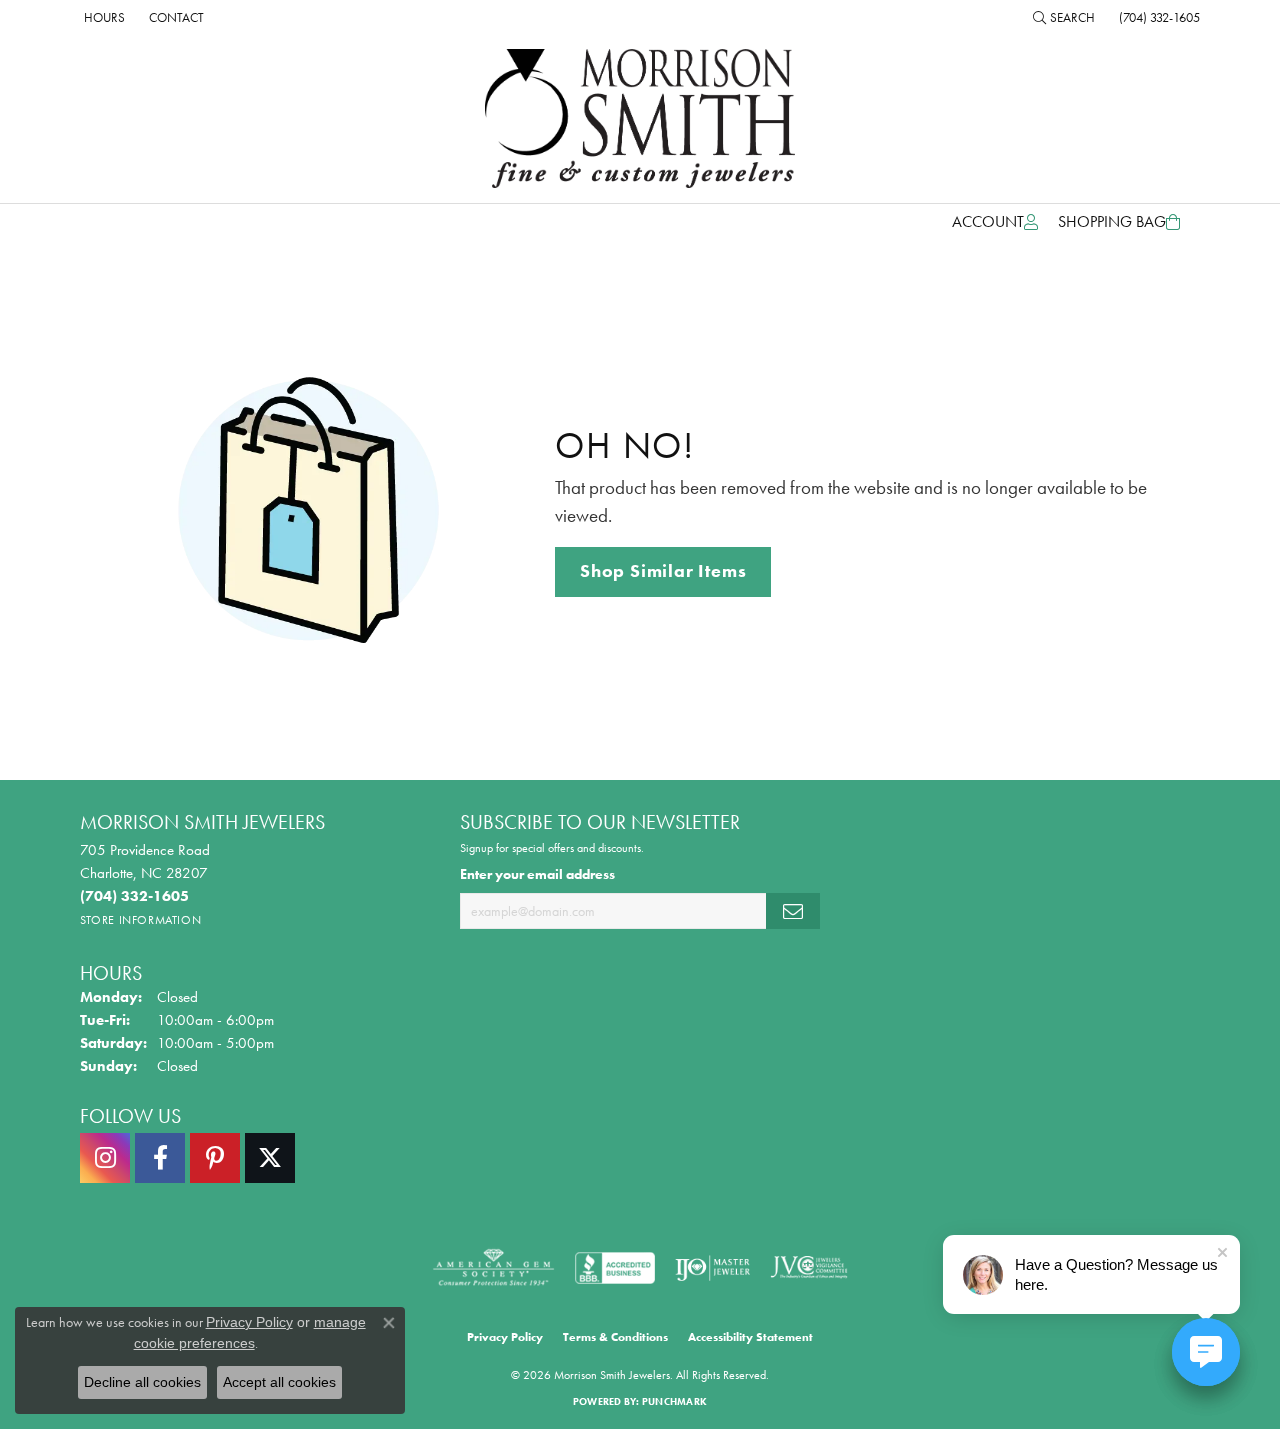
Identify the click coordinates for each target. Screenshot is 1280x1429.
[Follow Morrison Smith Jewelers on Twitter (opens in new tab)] (270, 1158)
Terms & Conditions (615, 1337)
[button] (1064, 17)
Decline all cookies (142, 1382)
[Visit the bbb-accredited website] (615, 1268)
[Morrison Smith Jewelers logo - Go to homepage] (640, 118)
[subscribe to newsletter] (793, 911)
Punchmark (674, 1401)
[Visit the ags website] (493, 1268)
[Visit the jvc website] (809, 1268)
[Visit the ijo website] (712, 1268)
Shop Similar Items (663, 571)
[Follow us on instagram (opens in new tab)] (105, 1158)
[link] (102, 17)
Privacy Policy (505, 1337)
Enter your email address (537, 874)
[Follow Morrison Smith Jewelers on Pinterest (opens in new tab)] (215, 1158)
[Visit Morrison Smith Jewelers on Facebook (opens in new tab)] (160, 1158)
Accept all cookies (279, 1382)
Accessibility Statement (750, 1337)
